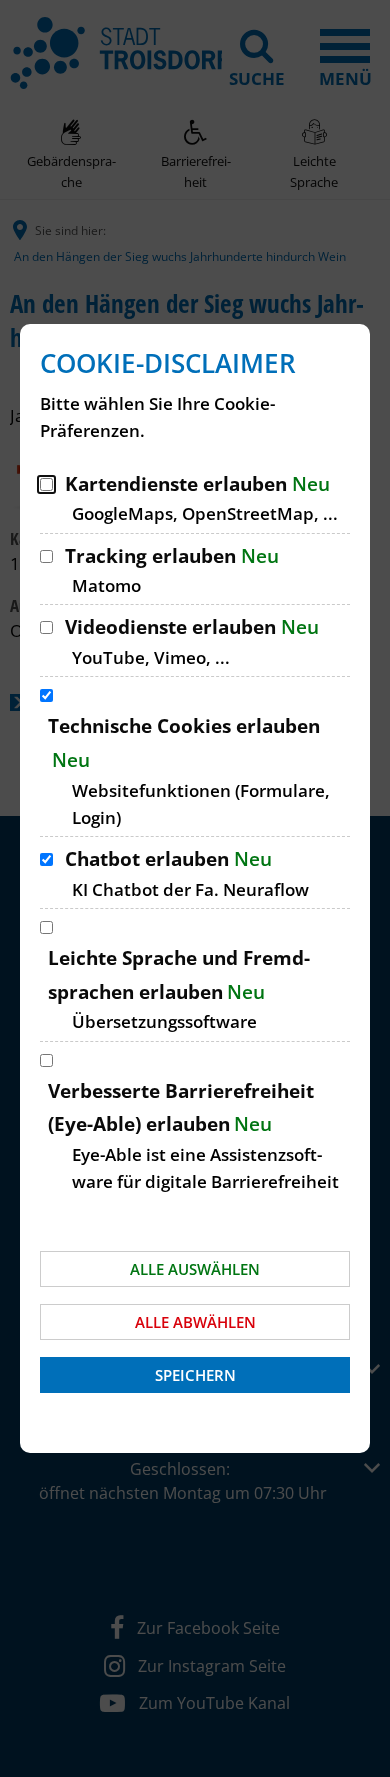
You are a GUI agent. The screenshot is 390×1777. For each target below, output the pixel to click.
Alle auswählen (195, 1269)
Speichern (195, 1375)
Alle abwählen (195, 1322)
